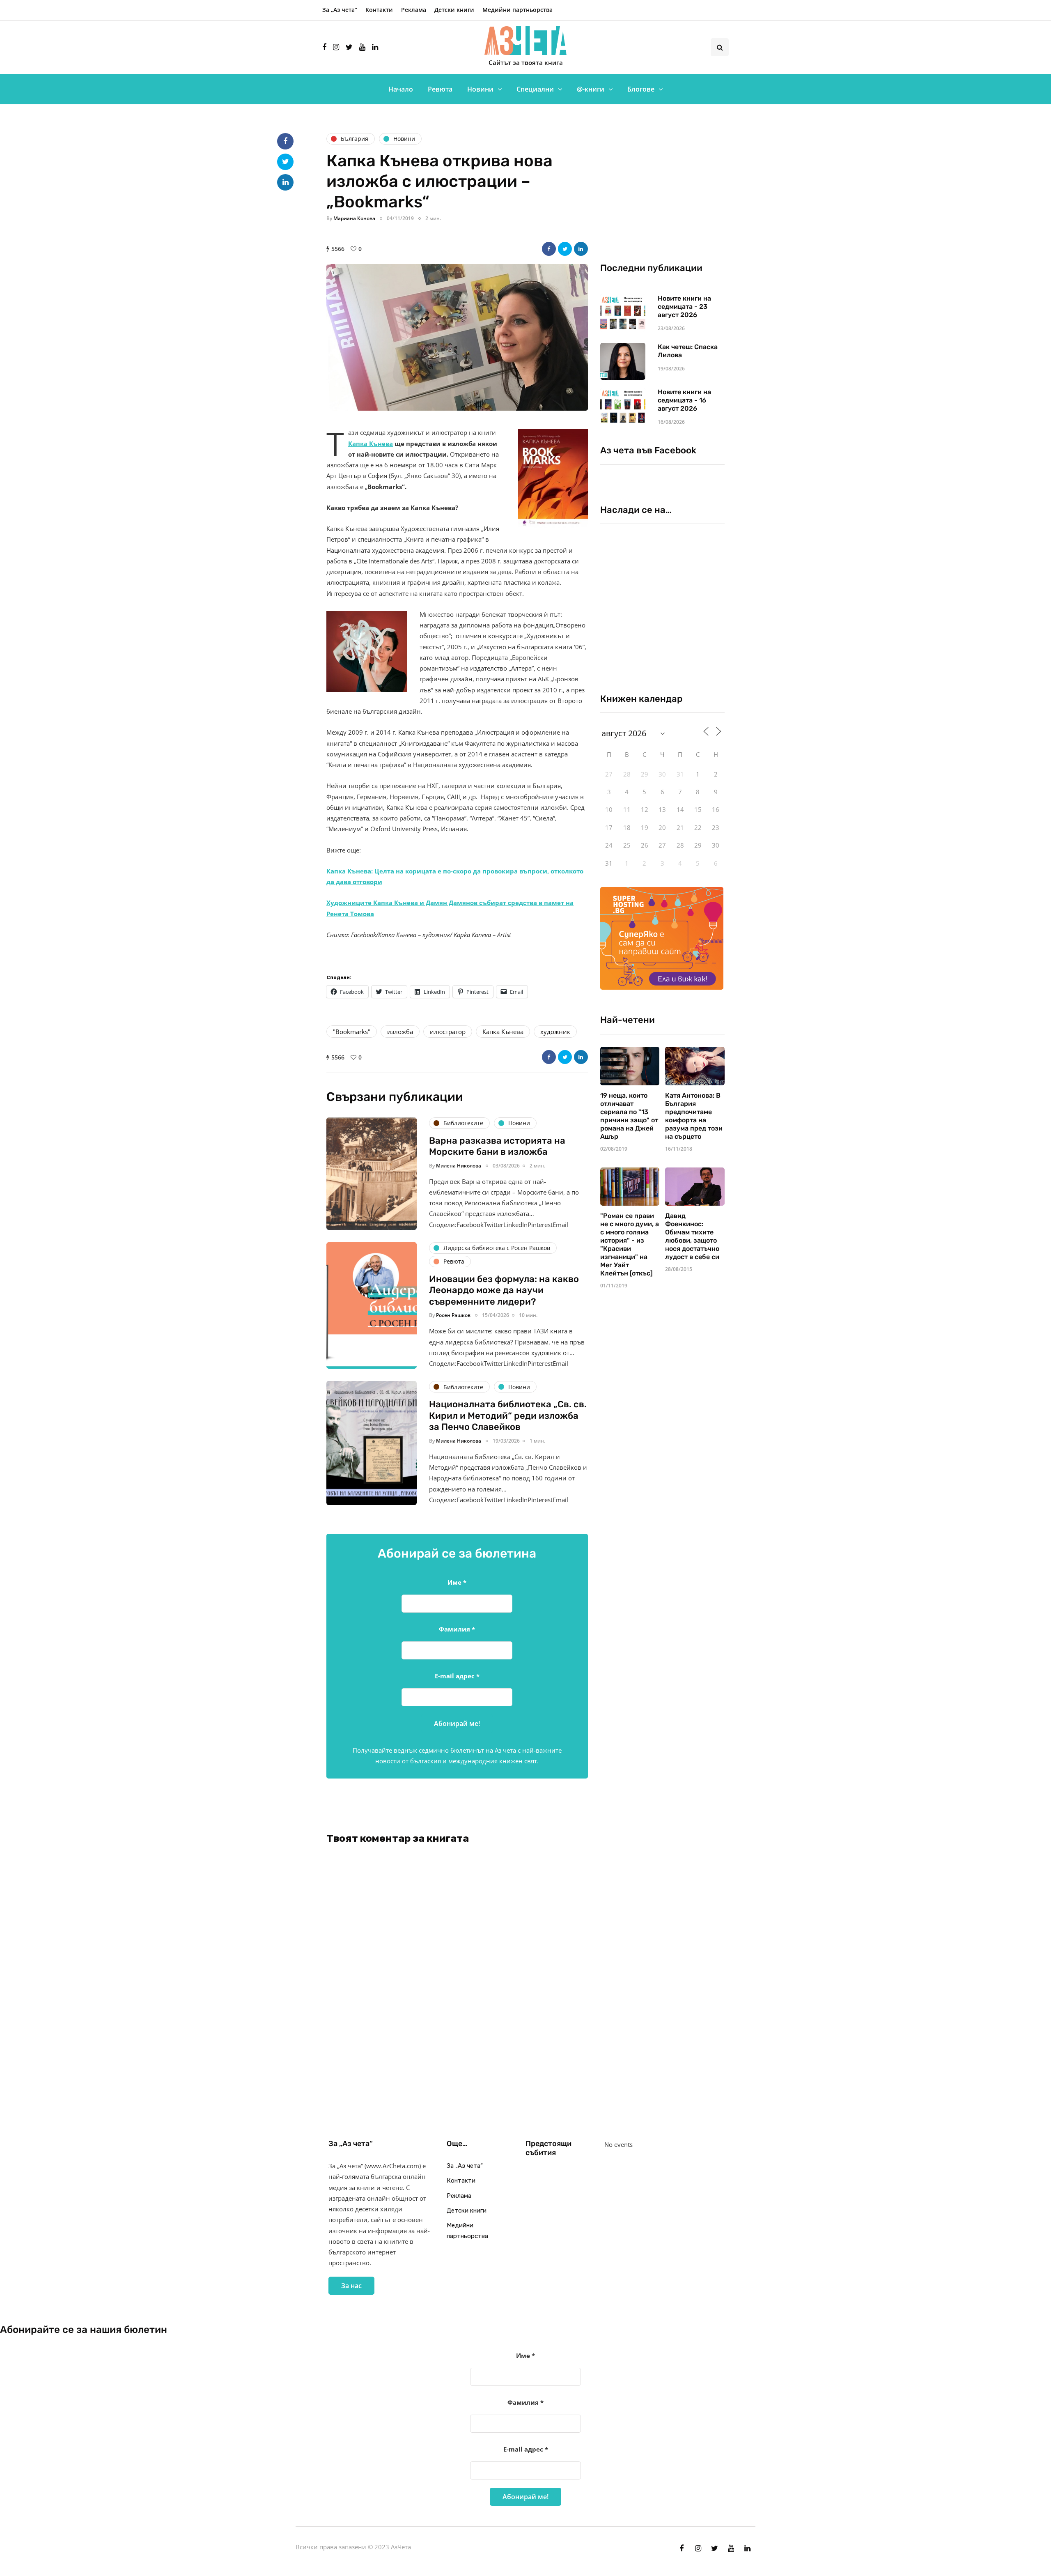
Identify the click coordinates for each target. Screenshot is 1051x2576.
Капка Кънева (371, 444)
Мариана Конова (354, 218)
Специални (535, 89)
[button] (457, 337)
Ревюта (440, 89)
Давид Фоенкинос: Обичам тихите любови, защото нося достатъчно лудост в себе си (692, 1236)
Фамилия (457, 1629)
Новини (480, 89)
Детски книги (454, 10)
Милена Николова (459, 1166)
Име (457, 1582)
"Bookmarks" (352, 1032)
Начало (401, 89)
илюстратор (448, 1032)
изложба (400, 1032)
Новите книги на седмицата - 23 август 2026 (684, 307)
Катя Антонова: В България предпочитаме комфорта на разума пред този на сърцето (694, 1116)
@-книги (591, 89)
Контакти (379, 10)
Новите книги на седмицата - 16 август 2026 (684, 400)
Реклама (414, 10)
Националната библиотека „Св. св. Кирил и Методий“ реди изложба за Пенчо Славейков (508, 1416)
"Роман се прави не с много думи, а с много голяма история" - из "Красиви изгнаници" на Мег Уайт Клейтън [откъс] (630, 1244)
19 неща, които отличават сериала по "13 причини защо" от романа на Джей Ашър (629, 1116)
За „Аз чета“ (340, 10)
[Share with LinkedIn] (581, 249)
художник (555, 1032)
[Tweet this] (565, 249)
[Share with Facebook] (549, 249)
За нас (351, 2286)
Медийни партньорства (517, 10)
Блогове (641, 89)
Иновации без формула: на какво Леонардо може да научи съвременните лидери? (504, 1290)
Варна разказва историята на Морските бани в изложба (497, 1146)
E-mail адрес (457, 1676)
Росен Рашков (453, 1315)
